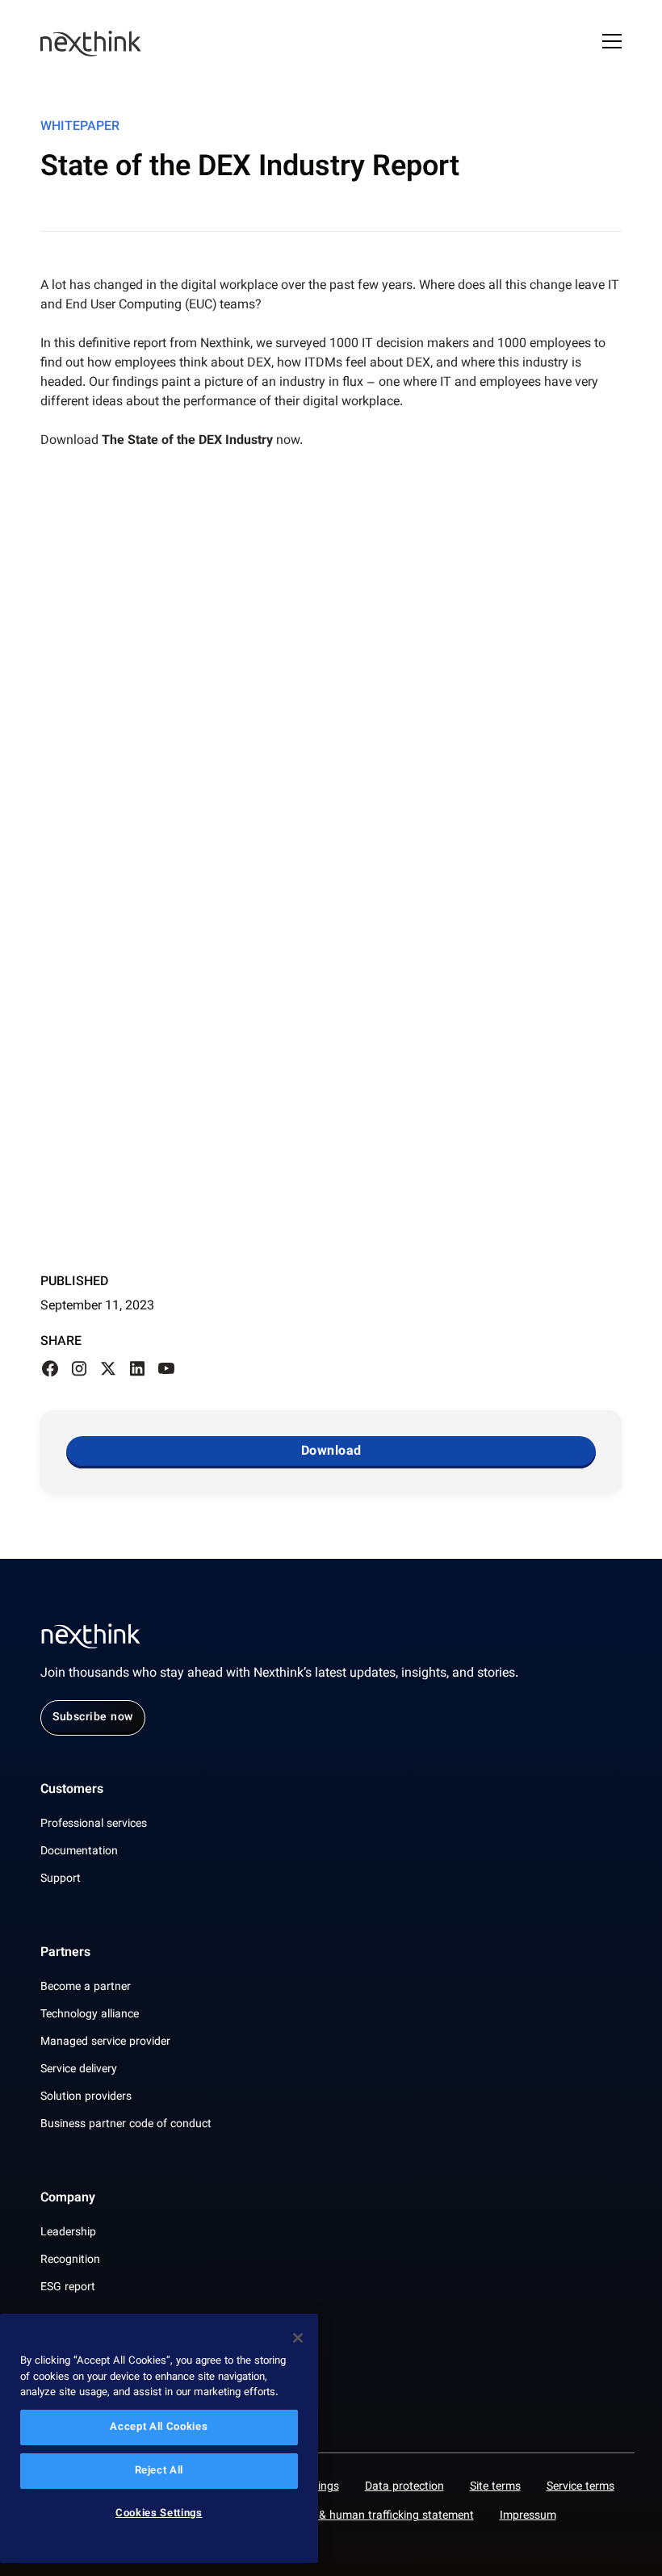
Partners (65, 1954)
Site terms (495, 2487)
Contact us (71, 2362)
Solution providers (86, 2097)
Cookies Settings (159, 2514)
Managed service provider (105, 2042)
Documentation (79, 1852)
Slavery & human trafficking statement (377, 2516)
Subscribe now (93, 1718)
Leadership (68, 2233)
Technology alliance (90, 2015)
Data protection (404, 2487)
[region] (159, 2438)
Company (68, 2199)
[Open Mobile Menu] (612, 44)
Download (331, 1452)
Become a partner (86, 1987)
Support (61, 1879)
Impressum (528, 2516)
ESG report (68, 2288)
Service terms (580, 2487)
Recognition (70, 2260)
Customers (72, 1791)
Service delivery (79, 2070)
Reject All (159, 2471)
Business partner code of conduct (126, 2125)
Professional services (94, 1824)
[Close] (298, 2338)
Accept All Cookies (159, 2427)
